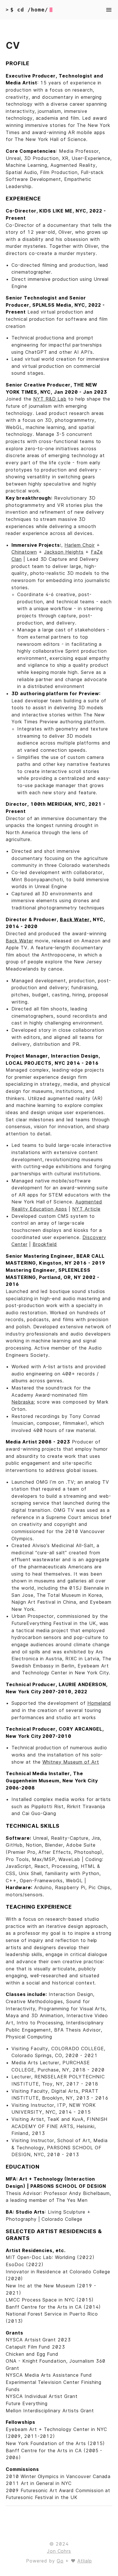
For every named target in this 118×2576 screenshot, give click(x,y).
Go (60, 2561)
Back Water (19, 941)
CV (13, 46)
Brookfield (45, 1244)
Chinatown (24, 552)
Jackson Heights (64, 552)
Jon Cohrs (59, 2551)
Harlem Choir (80, 545)
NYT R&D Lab (50, 399)
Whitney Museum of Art (71, 1762)
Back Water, (76, 919)
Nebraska (23, 1402)
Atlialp (85, 2561)
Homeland (99, 1703)
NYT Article (86, 1209)
